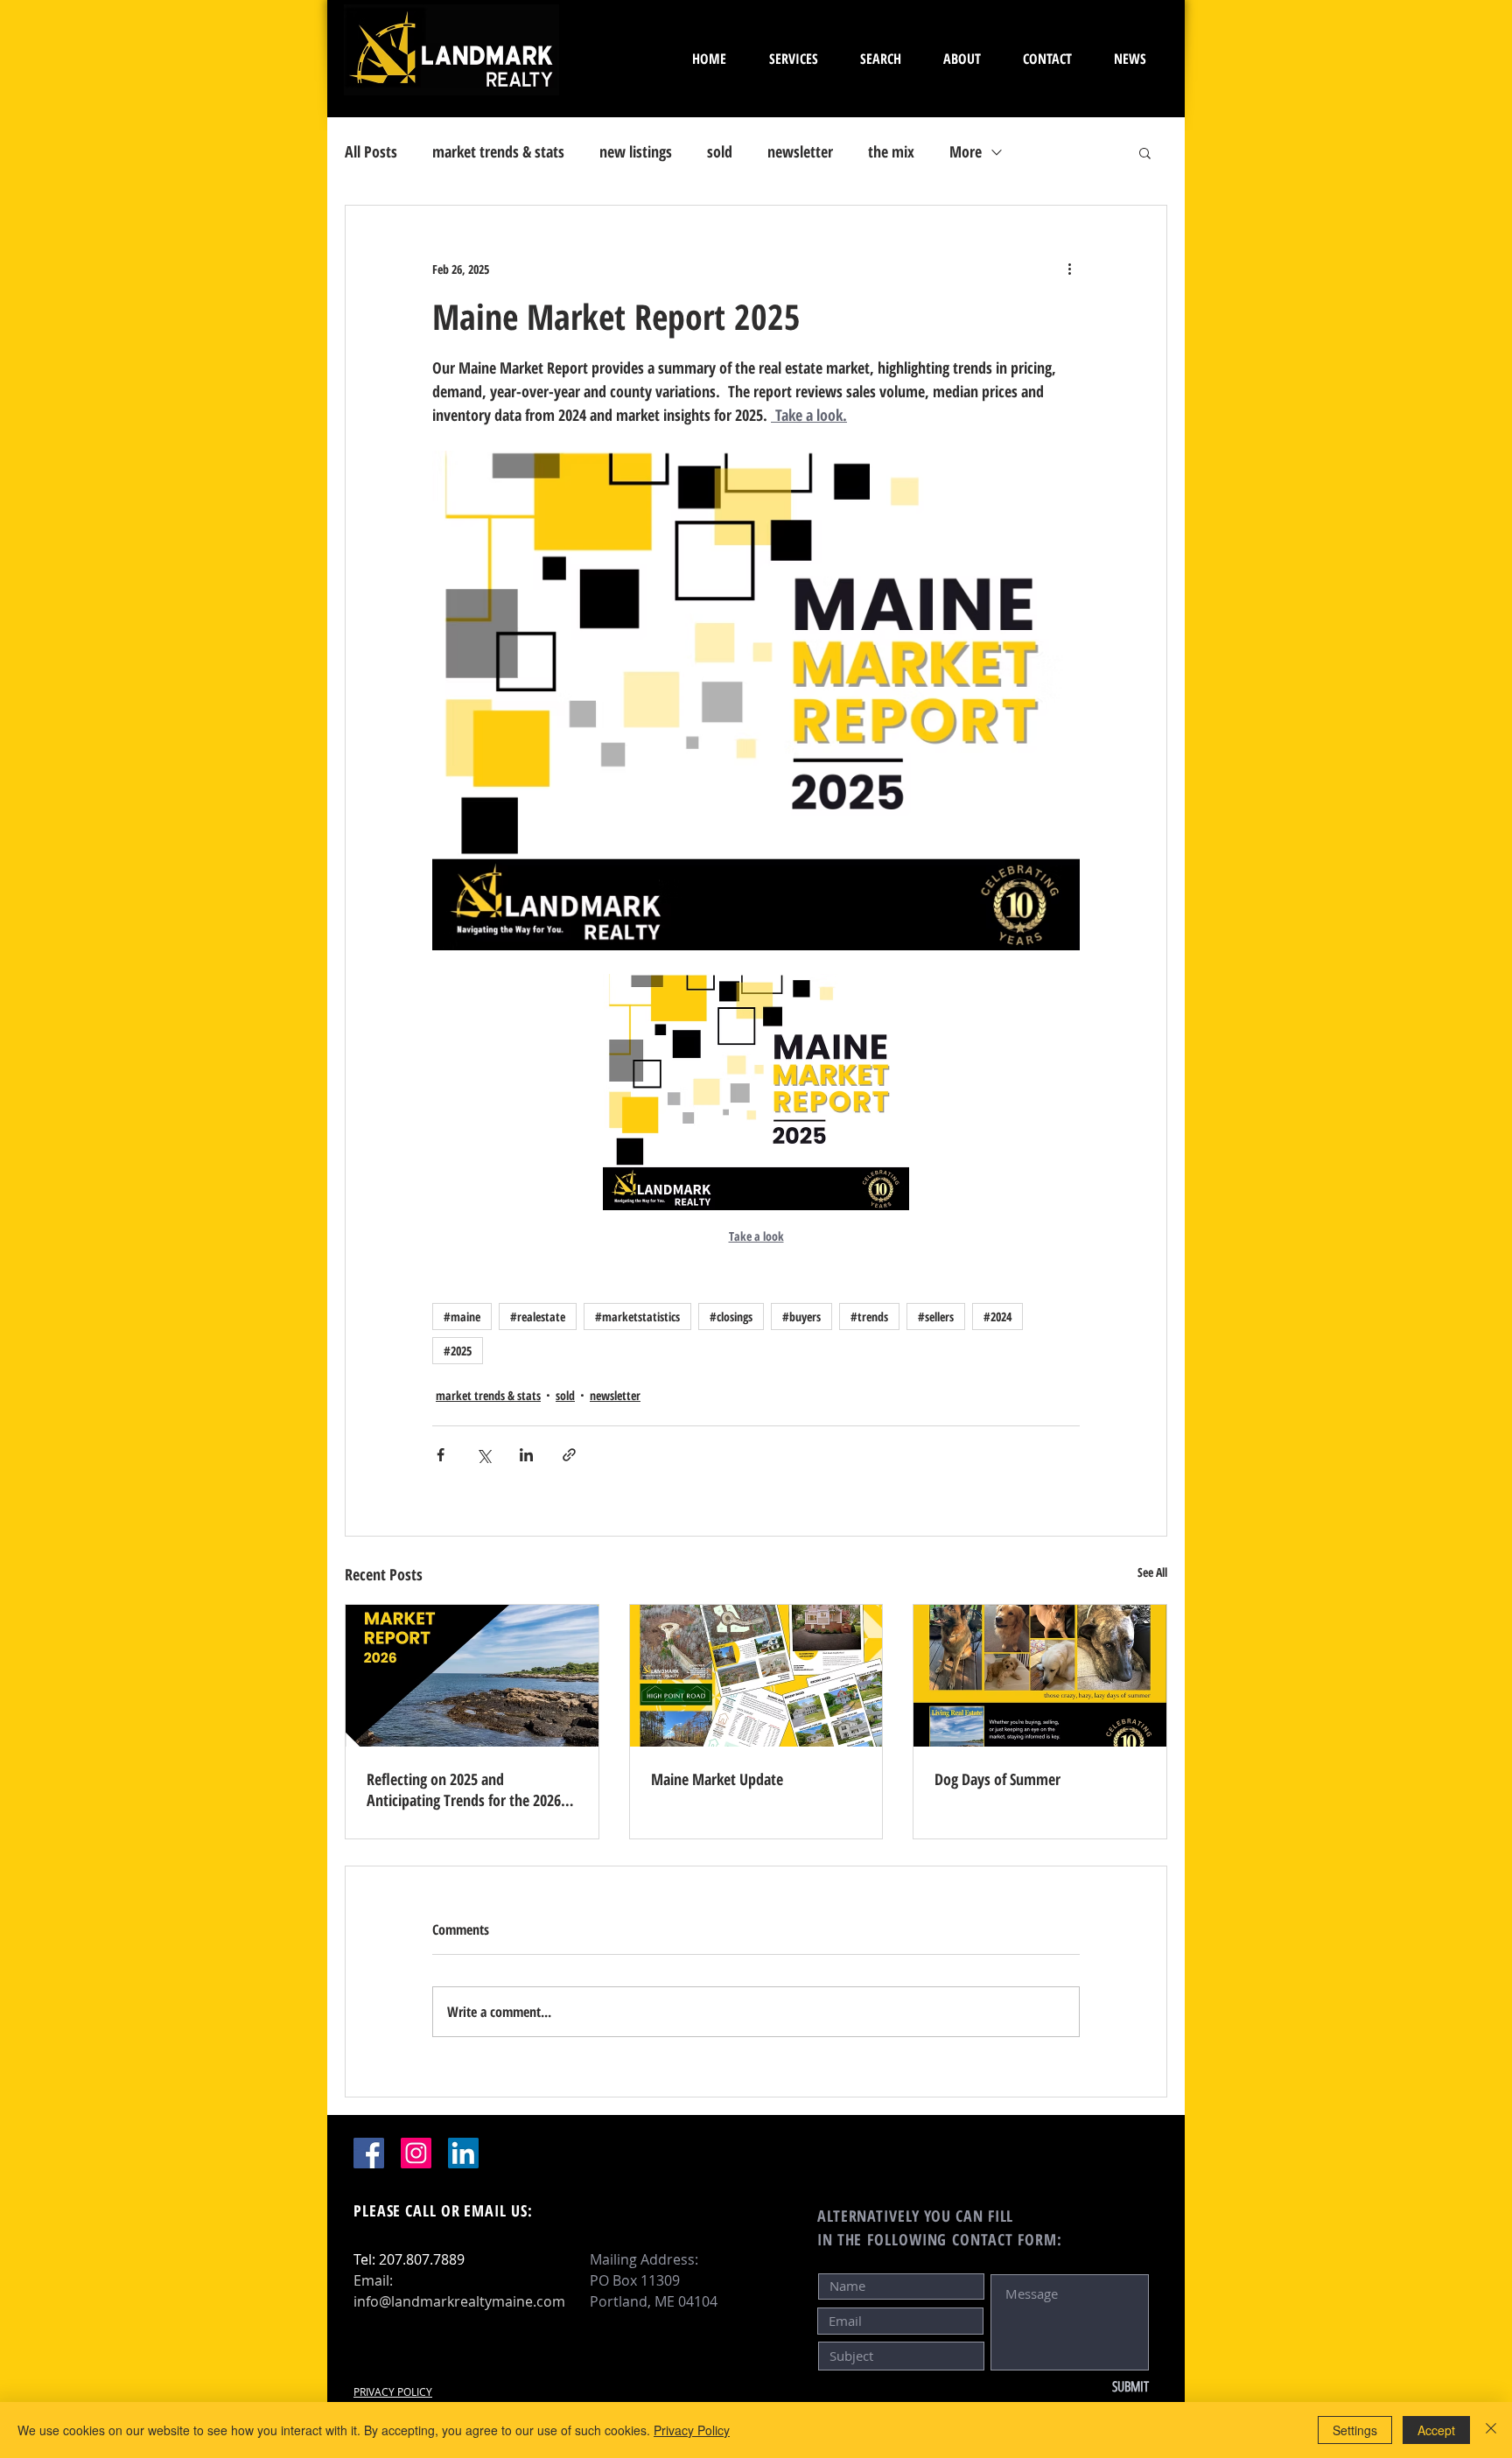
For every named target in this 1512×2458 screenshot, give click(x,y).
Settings (1355, 2430)
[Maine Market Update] (756, 1676)
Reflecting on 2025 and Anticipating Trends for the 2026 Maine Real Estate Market (464, 1789)
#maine (462, 1317)
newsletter (800, 151)
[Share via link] (569, 1455)
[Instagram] (416, 2153)
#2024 (997, 1317)
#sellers (936, 1317)
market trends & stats (498, 151)
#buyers (801, 1317)
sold (720, 151)
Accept (1436, 2430)
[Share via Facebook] (441, 1455)
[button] (1145, 152)
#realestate (538, 1317)
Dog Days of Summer (997, 1779)
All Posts (371, 151)
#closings (731, 1317)
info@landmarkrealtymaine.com (459, 2301)
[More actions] (1069, 269)
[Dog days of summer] (1040, 1676)
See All (1152, 1572)
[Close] (1491, 2430)
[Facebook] (369, 2153)
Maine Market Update (717, 1779)
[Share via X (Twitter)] (483, 1455)
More (966, 151)
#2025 (458, 1351)
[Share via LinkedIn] (526, 1455)
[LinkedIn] (463, 2153)
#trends (869, 1317)
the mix (891, 151)
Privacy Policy (692, 2430)
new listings (636, 151)
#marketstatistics (637, 1317)
